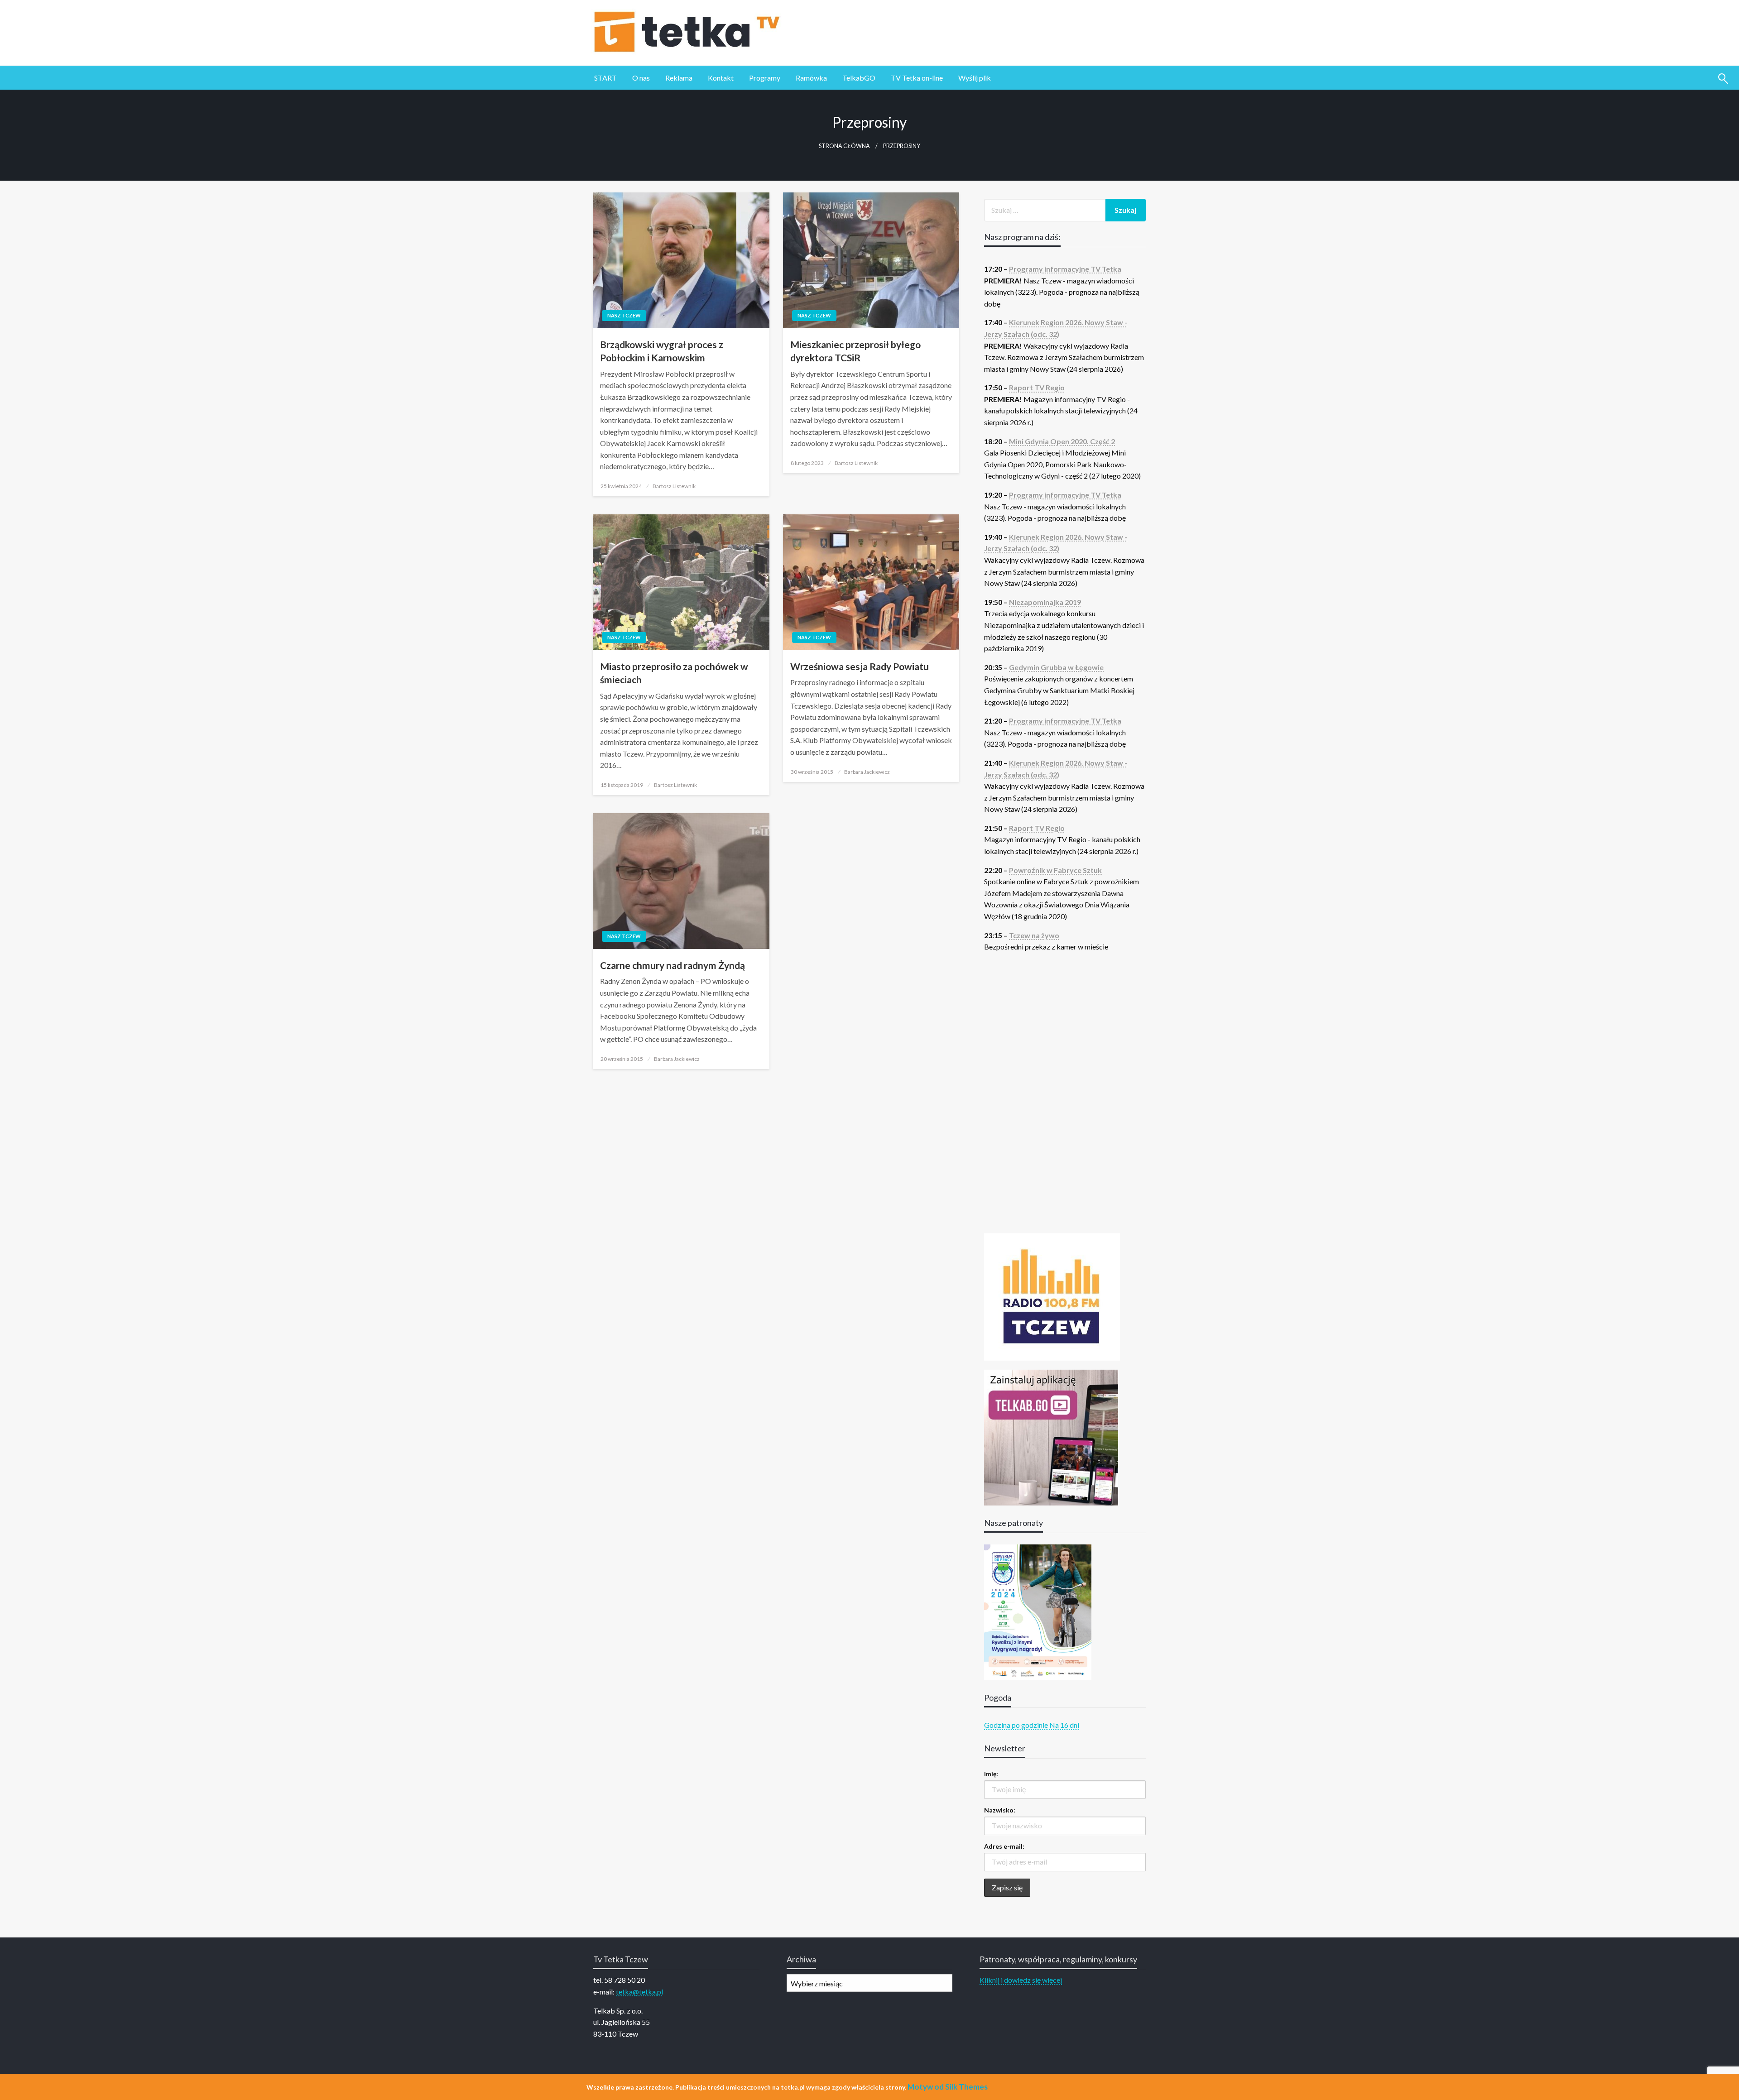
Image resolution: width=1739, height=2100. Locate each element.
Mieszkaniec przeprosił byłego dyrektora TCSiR (855, 351)
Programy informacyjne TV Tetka (1065, 269)
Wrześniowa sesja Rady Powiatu (860, 666)
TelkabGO (859, 78)
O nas (641, 78)
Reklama (679, 78)
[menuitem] (605, 78)
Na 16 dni (1064, 1725)
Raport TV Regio (1037, 387)
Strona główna (844, 146)
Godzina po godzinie (1016, 1725)
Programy (765, 78)
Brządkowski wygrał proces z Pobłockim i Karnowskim (662, 351)
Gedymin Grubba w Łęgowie (1056, 667)
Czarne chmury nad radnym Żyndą (673, 965)
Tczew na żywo (1034, 935)
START (605, 78)
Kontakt (721, 78)
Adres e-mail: (1004, 1846)
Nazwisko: (1000, 1810)
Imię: (991, 1774)
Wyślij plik (975, 78)
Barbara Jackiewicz (867, 772)
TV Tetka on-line (917, 78)
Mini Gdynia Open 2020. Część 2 (1062, 441)
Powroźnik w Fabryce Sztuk (1055, 870)
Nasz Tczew (624, 315)
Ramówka (811, 78)
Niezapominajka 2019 (1045, 602)
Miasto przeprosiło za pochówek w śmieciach (674, 673)
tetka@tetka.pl (639, 1992)
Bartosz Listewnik (674, 486)
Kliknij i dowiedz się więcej (1021, 1980)
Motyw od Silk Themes (948, 2087)
